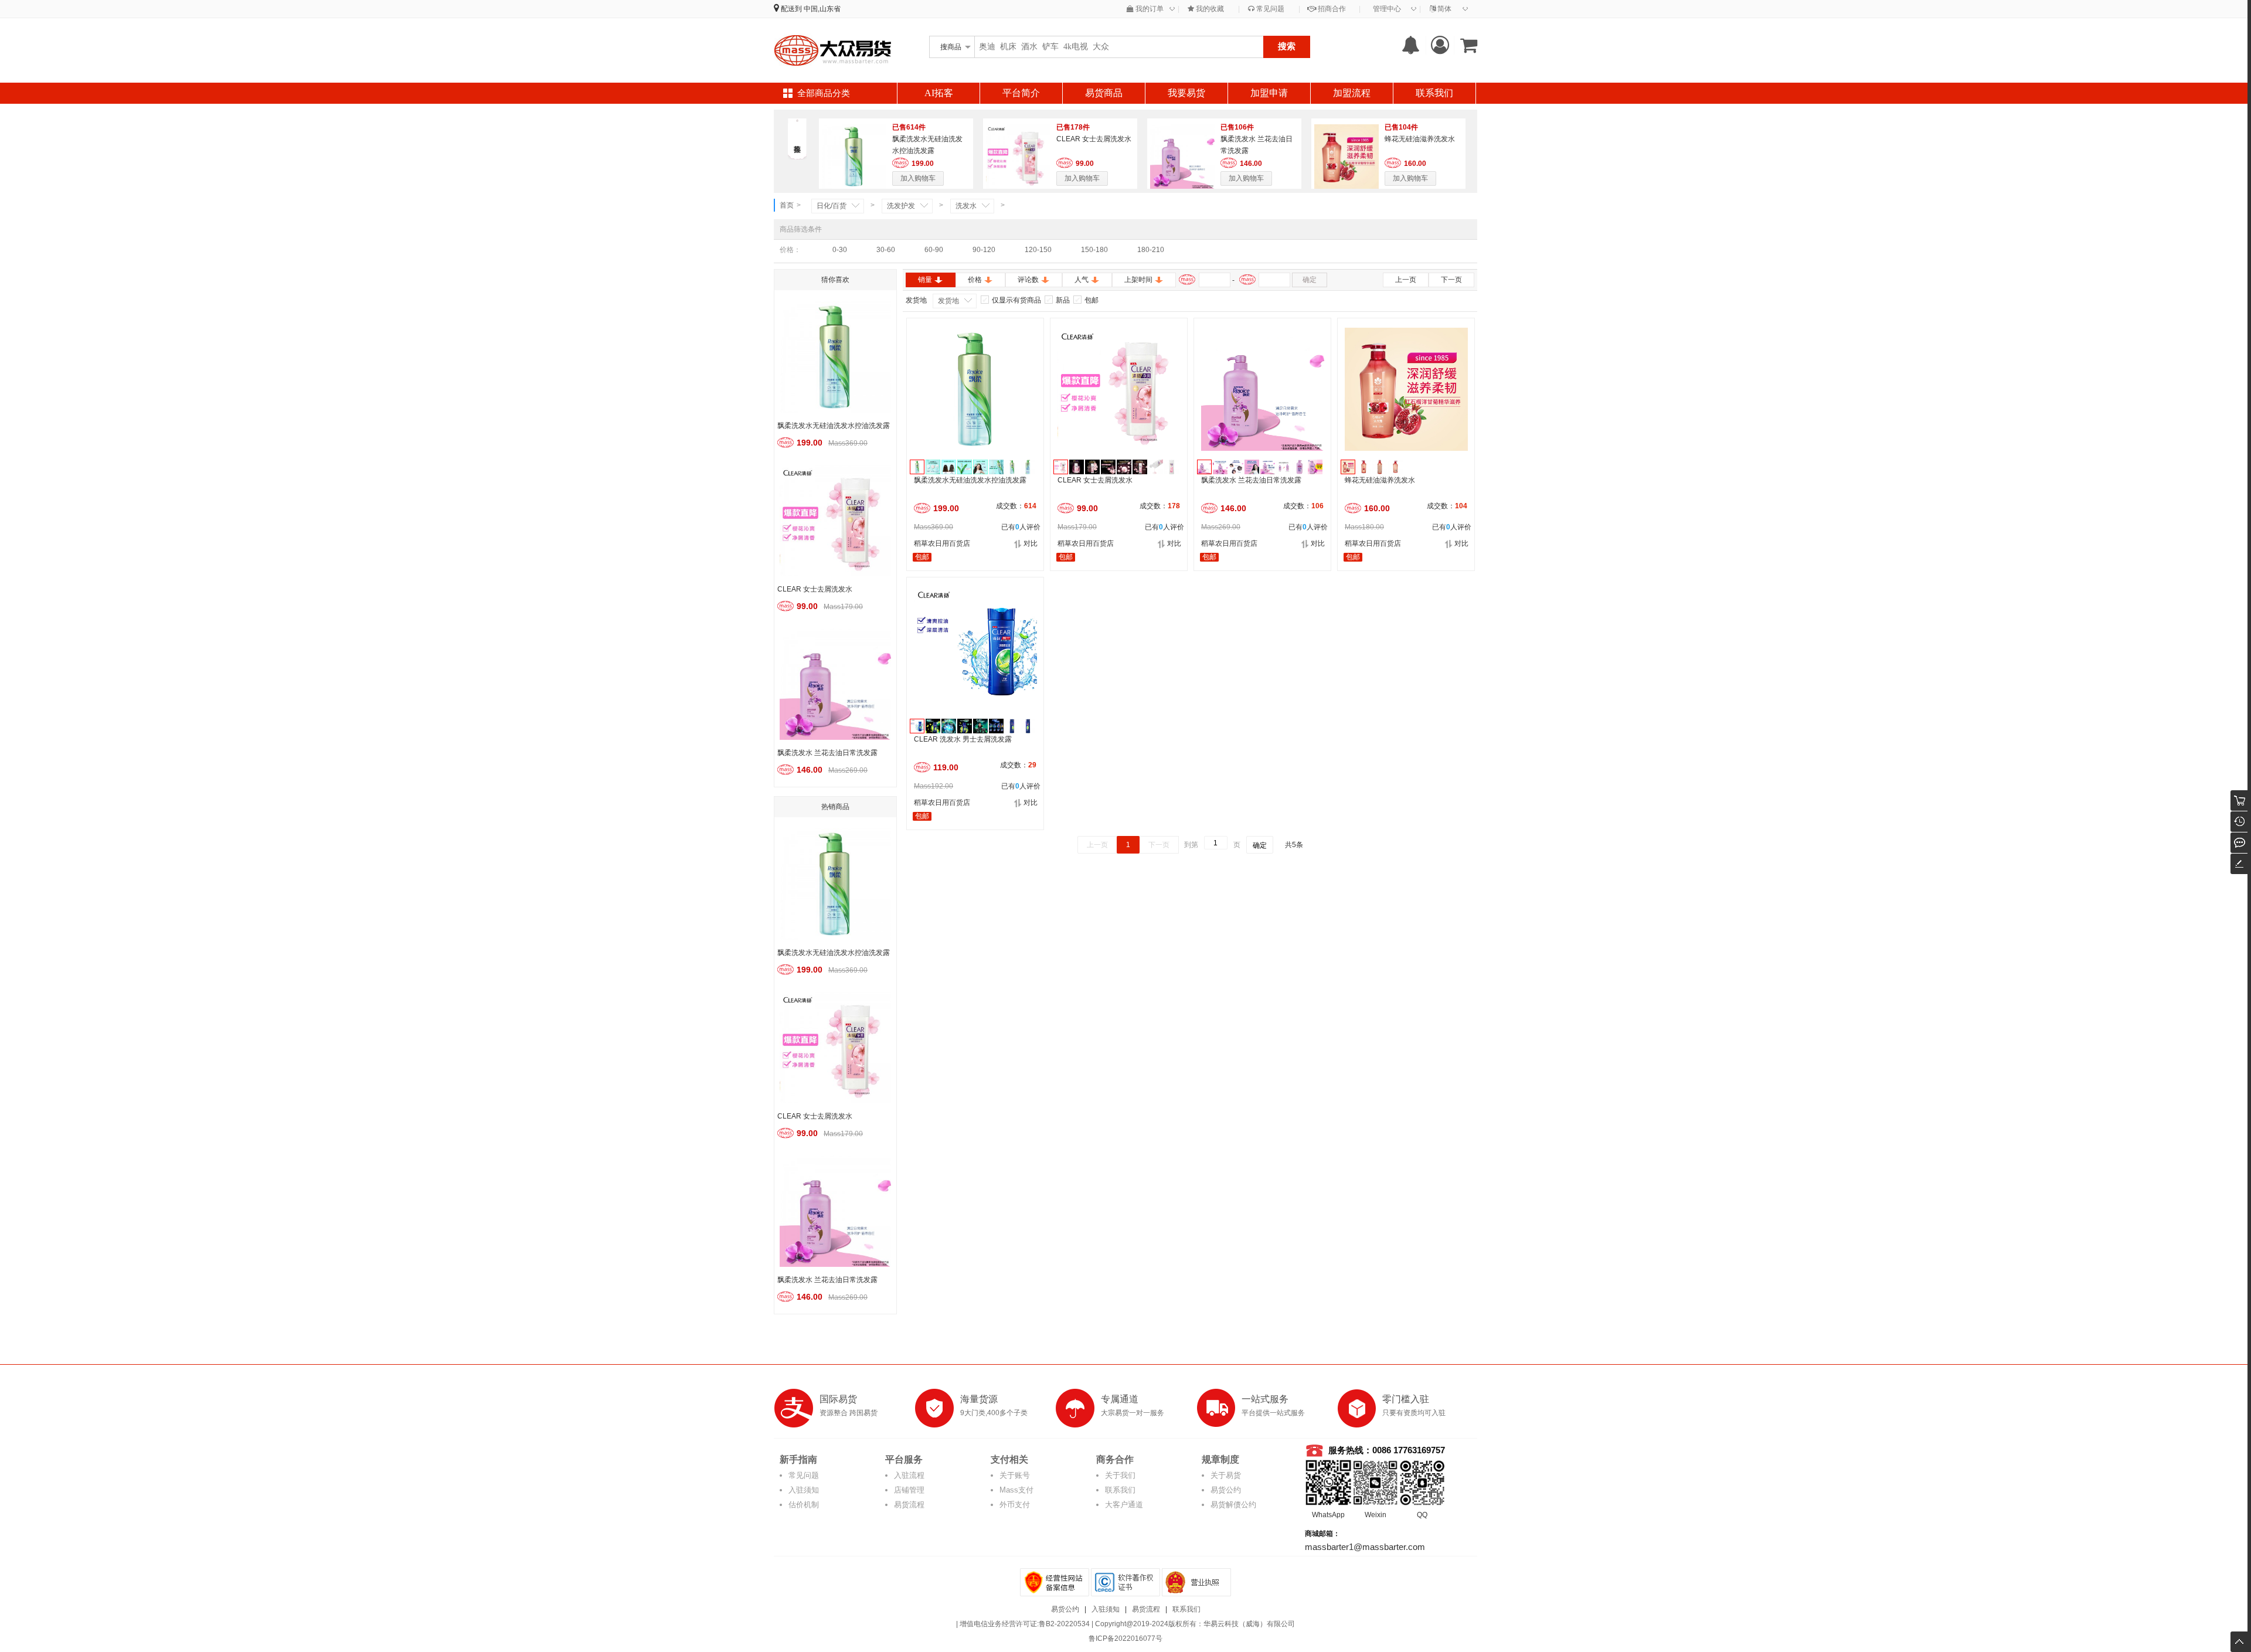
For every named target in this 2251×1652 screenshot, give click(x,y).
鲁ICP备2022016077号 (1125, 1639)
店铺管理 (909, 1490)
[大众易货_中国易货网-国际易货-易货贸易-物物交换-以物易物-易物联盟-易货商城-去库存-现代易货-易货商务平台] (832, 50)
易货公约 (1226, 1490)
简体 (1444, 9)
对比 (1031, 543)
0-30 (840, 250)
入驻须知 (804, 1490)
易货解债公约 (1233, 1505)
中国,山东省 (822, 9)
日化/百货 (832, 206)
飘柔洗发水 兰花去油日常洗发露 (1251, 480)
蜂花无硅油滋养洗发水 (1420, 139)
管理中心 (1387, 9)
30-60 (886, 250)
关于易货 (1226, 1475)
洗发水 (966, 206)
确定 (1310, 280)
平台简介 (1021, 93)
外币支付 (1015, 1505)
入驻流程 (909, 1475)
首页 (787, 205)
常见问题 (1269, 9)
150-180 (1094, 250)
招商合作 (1331, 9)
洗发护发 (901, 206)
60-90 (934, 250)
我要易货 (1186, 93)
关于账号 (1015, 1475)
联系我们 (1434, 93)
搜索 (1287, 46)
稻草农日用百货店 (942, 543)
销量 (925, 280)
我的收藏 (1209, 9)
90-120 (984, 250)
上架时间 (1138, 280)
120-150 (1038, 250)
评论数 (1028, 280)
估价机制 (804, 1505)
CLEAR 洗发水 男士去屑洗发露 (963, 739)
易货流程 (909, 1505)
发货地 (948, 301)
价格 (975, 280)
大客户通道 (1124, 1505)
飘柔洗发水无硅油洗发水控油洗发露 (970, 480)
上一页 (1406, 280)
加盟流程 (1352, 93)
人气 (1082, 280)
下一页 (1451, 280)
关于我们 (1120, 1475)
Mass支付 (1016, 1490)
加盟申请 (1269, 93)
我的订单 (1149, 9)
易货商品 (1104, 93)
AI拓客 (939, 93)
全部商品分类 (824, 93)
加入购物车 (918, 178)
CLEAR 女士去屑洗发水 (1094, 139)
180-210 (1151, 250)
